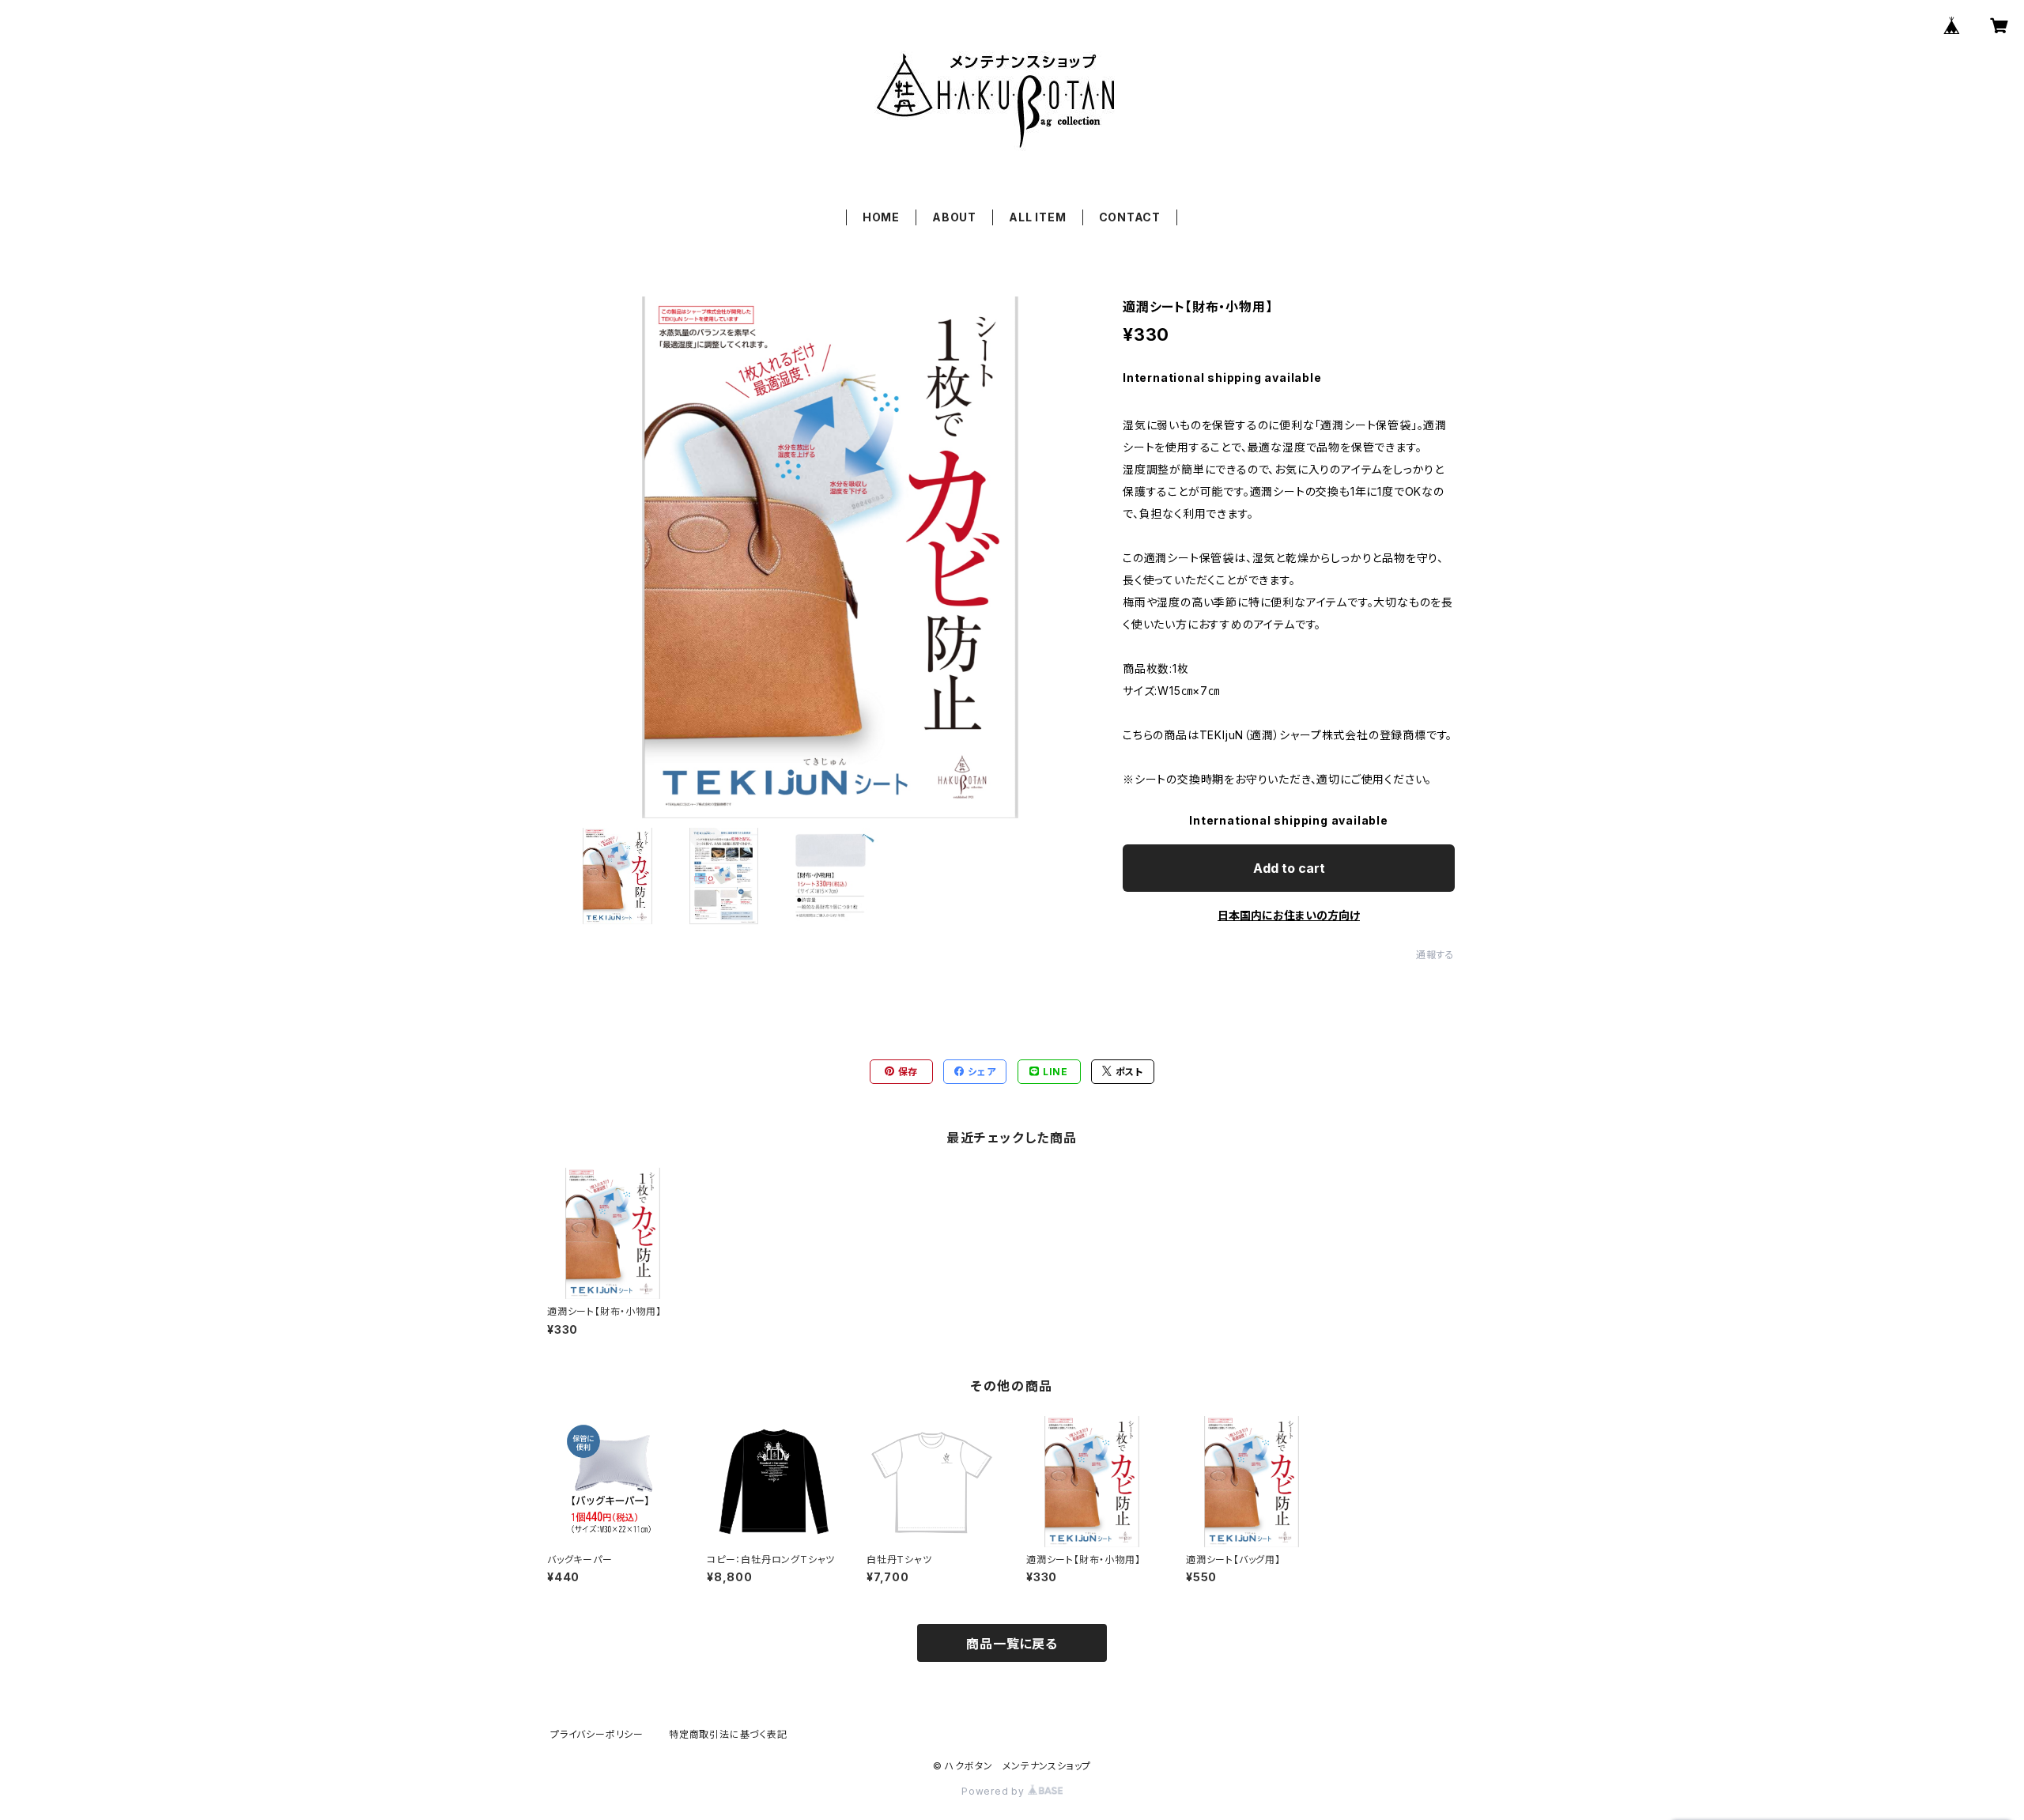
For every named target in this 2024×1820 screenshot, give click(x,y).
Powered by (995, 1791)
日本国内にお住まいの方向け (1289, 915)
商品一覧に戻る (1012, 1644)
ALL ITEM (1037, 217)
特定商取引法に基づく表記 (728, 1734)
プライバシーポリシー (597, 1734)
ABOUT (954, 217)
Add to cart (1289, 868)
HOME (881, 217)
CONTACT (1130, 217)
